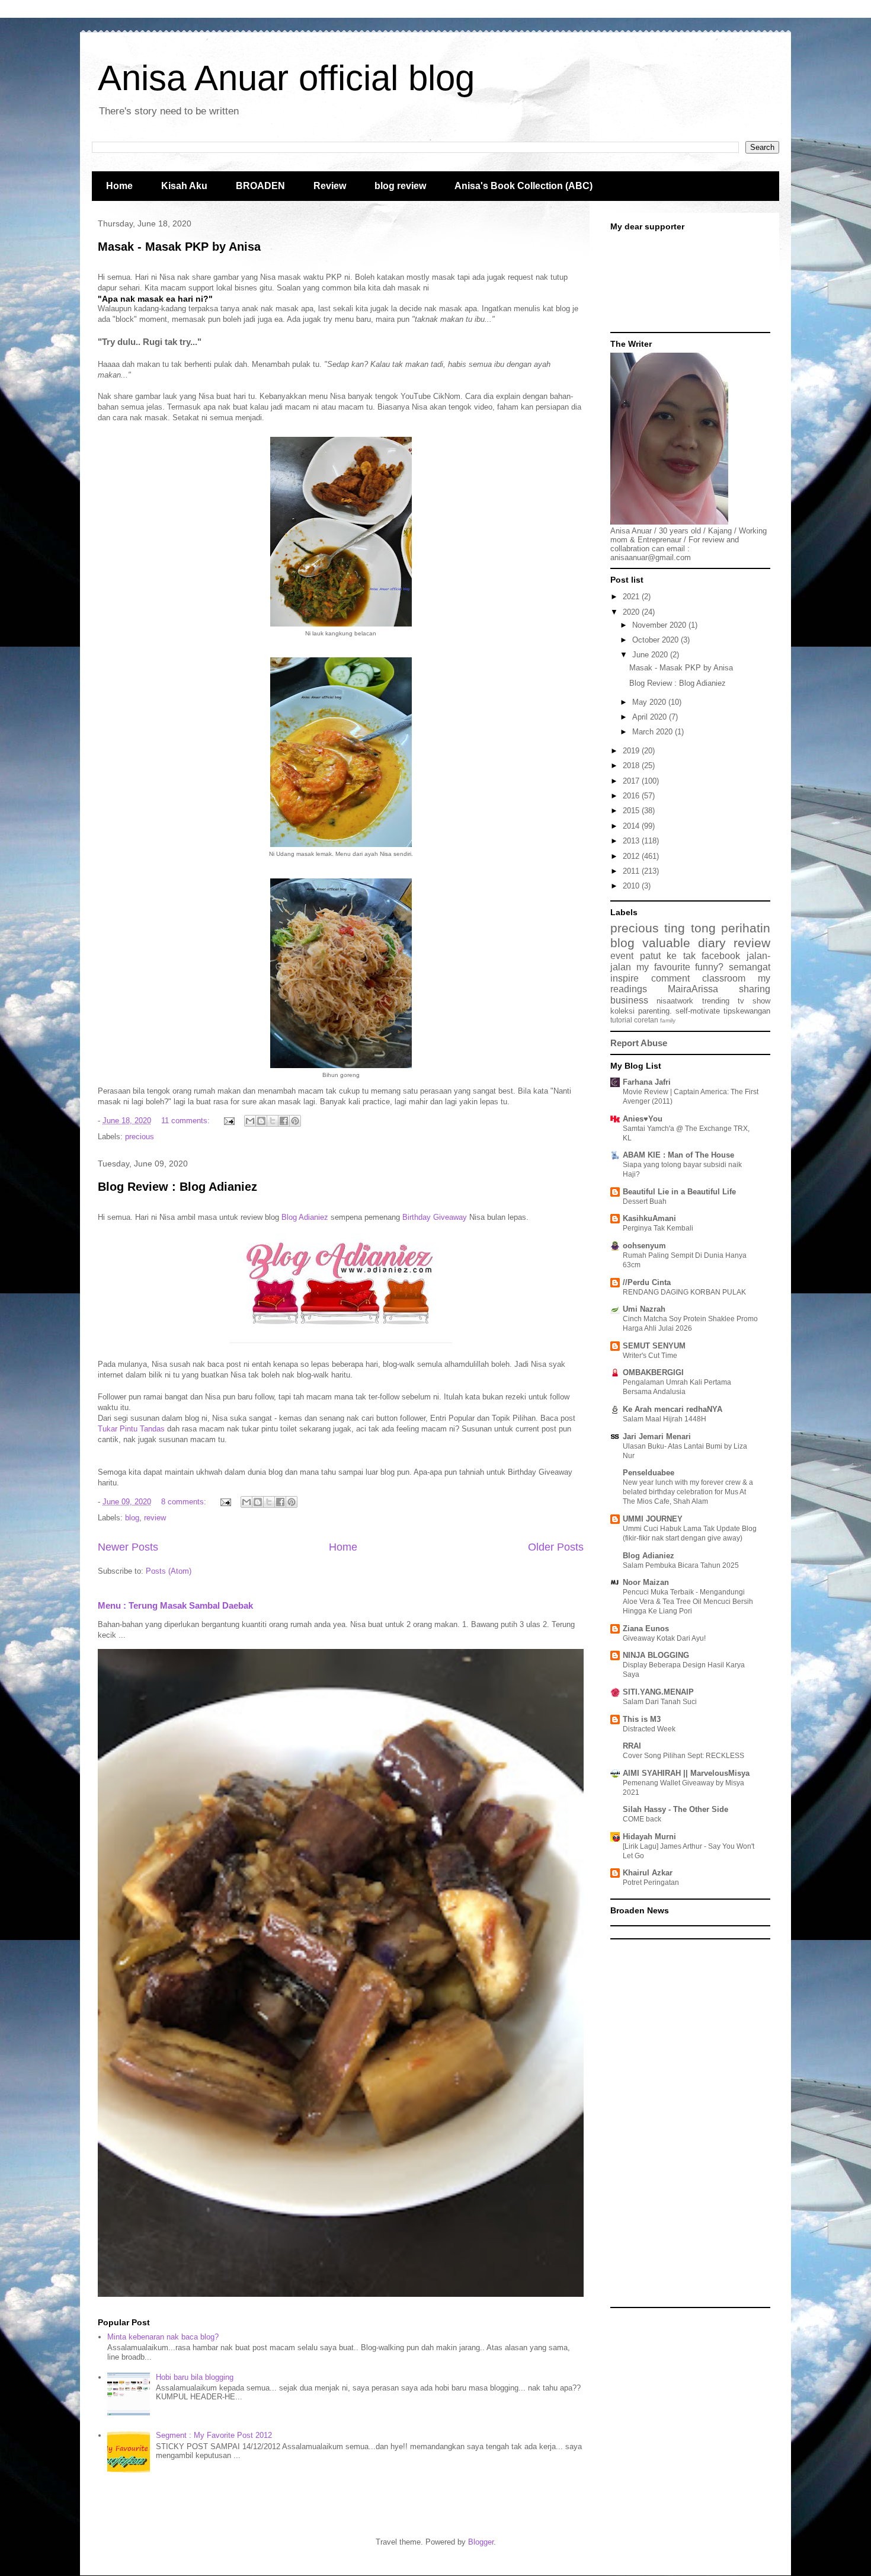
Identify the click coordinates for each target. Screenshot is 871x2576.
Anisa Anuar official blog (286, 78)
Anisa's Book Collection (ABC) (523, 186)
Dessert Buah (645, 1201)
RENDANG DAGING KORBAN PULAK (684, 1292)
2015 (632, 811)
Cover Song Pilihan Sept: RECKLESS (683, 1756)
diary (712, 943)
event (622, 956)
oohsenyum (644, 1246)
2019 (632, 751)
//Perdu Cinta (647, 1282)
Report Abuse (639, 1043)
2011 (632, 871)
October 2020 (657, 640)
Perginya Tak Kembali (658, 1228)
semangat (750, 967)
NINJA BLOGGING (656, 1655)
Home (119, 186)
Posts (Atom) (169, 1571)
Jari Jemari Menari (657, 1436)
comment (670, 978)
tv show (754, 1001)
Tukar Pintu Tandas (131, 1429)
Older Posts (556, 1547)
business (629, 1000)
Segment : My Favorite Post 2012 (214, 2435)
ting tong (690, 928)
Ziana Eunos (646, 1629)
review (155, 1518)
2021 (632, 597)
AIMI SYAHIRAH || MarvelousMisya (686, 1773)
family (668, 1020)
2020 (632, 612)
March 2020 (654, 732)
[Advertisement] (690, 2123)
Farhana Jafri (647, 1082)
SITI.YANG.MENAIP (658, 1692)
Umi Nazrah (644, 1309)
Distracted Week (649, 1729)
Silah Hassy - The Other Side (675, 1809)
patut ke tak (668, 956)
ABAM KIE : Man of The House (678, 1155)
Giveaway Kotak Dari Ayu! (664, 1638)
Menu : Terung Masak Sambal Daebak (175, 1605)
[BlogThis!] (261, 1121)
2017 (632, 781)
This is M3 (642, 1719)
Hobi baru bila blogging (195, 2377)
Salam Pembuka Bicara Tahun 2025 (681, 1565)
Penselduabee (649, 1473)
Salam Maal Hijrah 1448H (665, 1419)
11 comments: (187, 1121)
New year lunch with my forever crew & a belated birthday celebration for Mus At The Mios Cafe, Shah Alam (688, 1492)
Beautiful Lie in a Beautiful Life (679, 1192)
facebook (721, 956)
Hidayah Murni (649, 1837)
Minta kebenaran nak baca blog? (163, 2337)
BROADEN (260, 186)
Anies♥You (643, 1119)
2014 (632, 826)
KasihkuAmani (649, 1218)
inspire (625, 978)
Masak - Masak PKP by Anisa (179, 247)
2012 (632, 856)
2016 (632, 796)
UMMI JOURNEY (653, 1519)
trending (716, 1001)
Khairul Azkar (648, 1873)
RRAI (632, 1746)
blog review (400, 186)
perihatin (746, 928)
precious (140, 1137)
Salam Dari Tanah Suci (660, 1702)
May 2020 (650, 702)
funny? (709, 967)
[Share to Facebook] (284, 1121)
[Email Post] (228, 1121)
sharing (755, 989)
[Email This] (250, 1121)
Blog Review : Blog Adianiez (177, 1187)
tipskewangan (747, 1011)
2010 (632, 886)
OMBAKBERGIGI (653, 1372)
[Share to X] (273, 1121)
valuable (666, 943)
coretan (646, 1020)
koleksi (622, 1011)
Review (330, 186)
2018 (632, 766)
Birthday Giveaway (435, 1217)
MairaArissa (693, 989)
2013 (632, 841)
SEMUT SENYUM (654, 1346)
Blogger (481, 2542)
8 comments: (185, 1502)
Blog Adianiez (305, 1217)
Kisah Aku (184, 186)
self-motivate (698, 1011)
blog (132, 1518)
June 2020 (651, 655)
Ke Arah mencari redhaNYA (673, 1409)
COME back (642, 1819)
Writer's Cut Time (650, 1356)
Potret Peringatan (651, 1883)
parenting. (655, 1011)
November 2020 (660, 625)
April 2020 (651, 717)
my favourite (663, 967)
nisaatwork (675, 1001)
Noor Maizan (646, 1582)
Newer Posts (128, 1547)
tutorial (621, 1020)
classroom (724, 978)
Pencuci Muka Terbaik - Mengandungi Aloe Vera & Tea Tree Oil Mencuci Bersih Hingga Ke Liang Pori (688, 1602)
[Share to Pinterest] (295, 1121)
